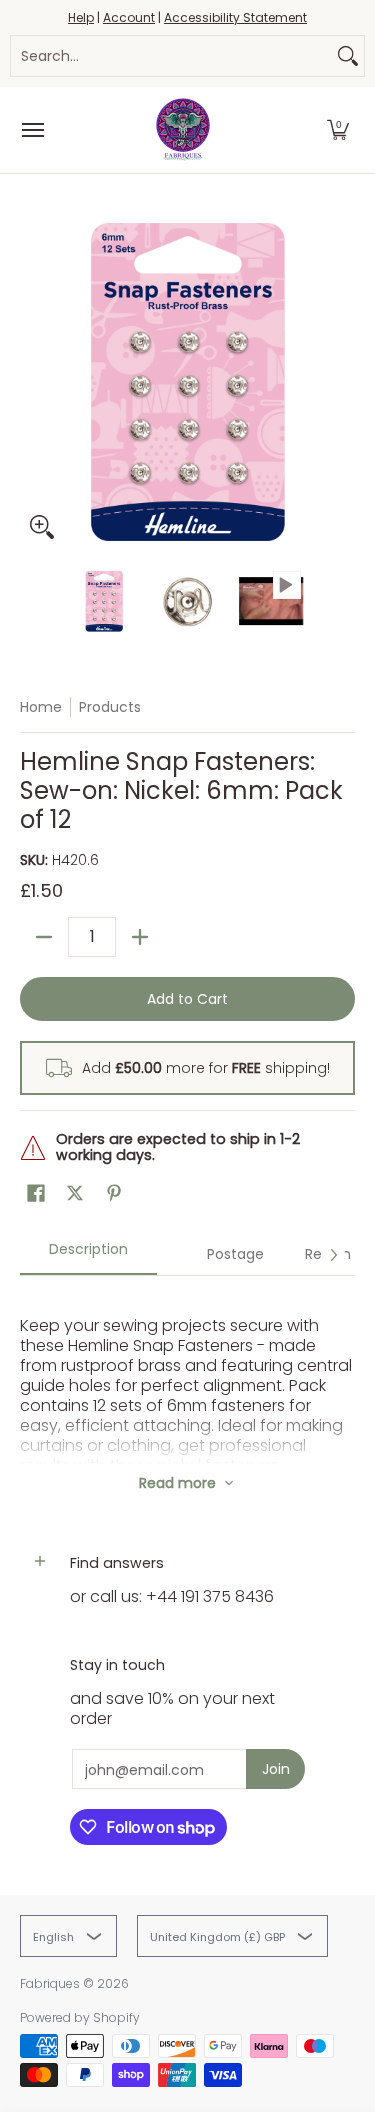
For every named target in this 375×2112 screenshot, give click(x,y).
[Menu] (32, 130)
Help (81, 17)
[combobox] (171, 56)
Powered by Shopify (80, 2017)
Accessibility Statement (235, 17)
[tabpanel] (187, 1370)
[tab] (88, 1255)
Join (276, 1769)
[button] (338, 130)
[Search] (348, 56)
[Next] (341, 382)
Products (110, 707)
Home (41, 707)
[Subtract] (44, 937)
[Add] (140, 937)
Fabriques (50, 1983)
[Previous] (34, 382)
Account (129, 17)
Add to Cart (187, 999)
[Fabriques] (183, 130)
